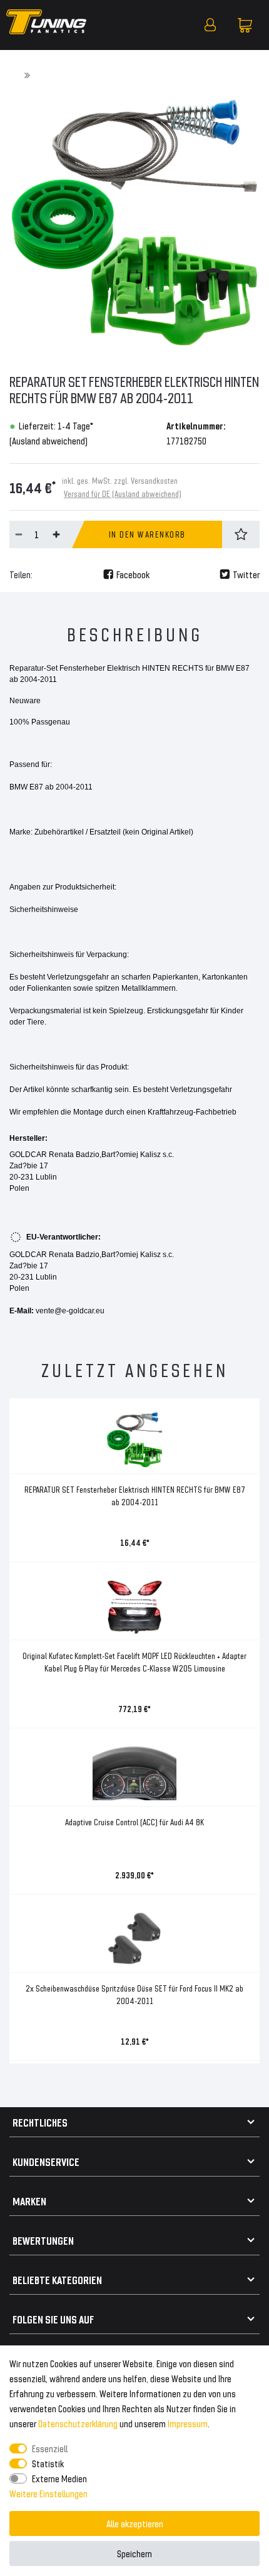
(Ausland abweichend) (48, 440)
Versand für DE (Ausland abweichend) (123, 494)
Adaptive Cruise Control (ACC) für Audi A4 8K (134, 1822)
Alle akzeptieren (135, 2523)
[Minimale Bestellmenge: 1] (19, 534)
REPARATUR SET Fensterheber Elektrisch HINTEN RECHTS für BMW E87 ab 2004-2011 (135, 1496)
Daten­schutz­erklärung (78, 2423)
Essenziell (50, 2448)
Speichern (134, 2553)
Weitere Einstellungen (48, 2493)
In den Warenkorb (147, 534)
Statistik (48, 2463)
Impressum (188, 2423)
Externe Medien (59, 2478)
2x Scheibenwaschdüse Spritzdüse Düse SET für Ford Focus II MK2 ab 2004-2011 (134, 1994)
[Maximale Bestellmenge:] (56, 534)
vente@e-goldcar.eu (70, 1311)
